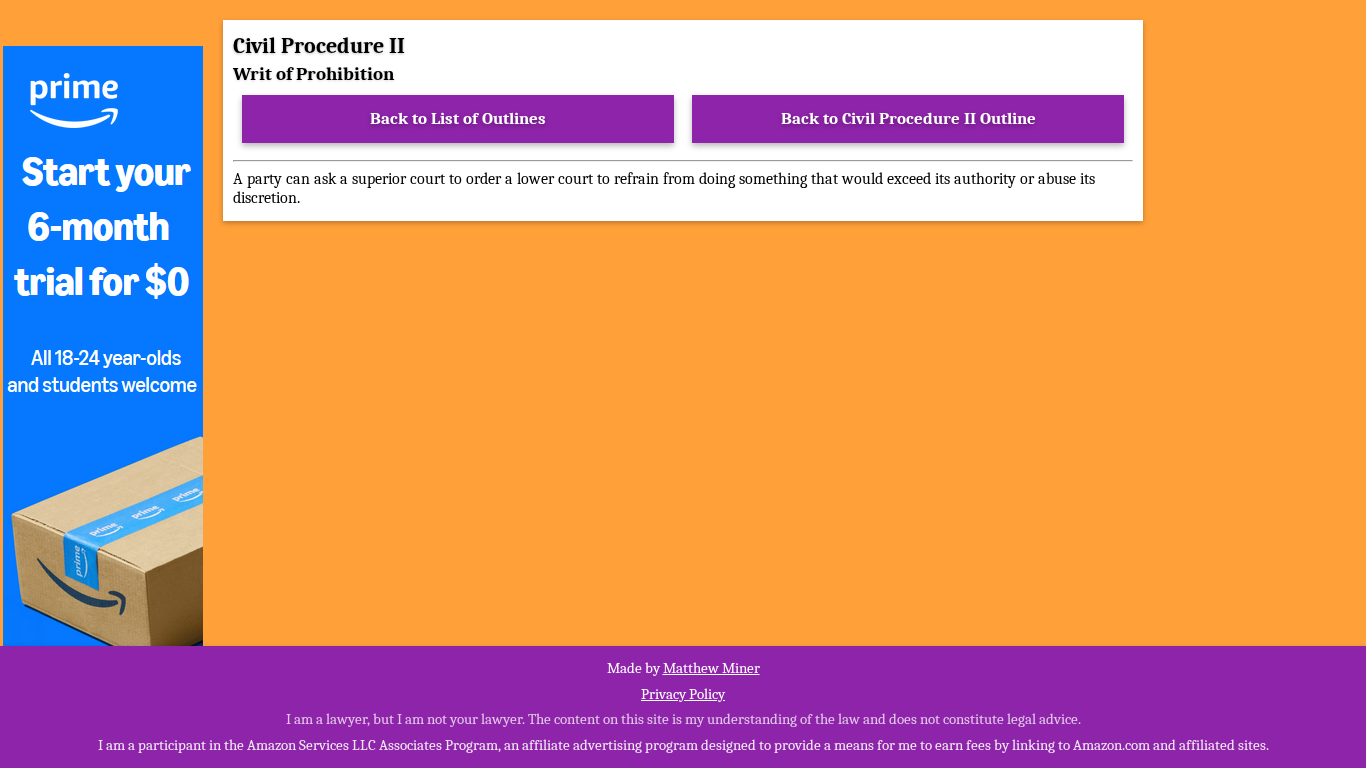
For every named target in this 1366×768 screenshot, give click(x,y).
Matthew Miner (711, 668)
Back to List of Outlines (458, 118)
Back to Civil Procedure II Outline (908, 118)
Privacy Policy (683, 694)
